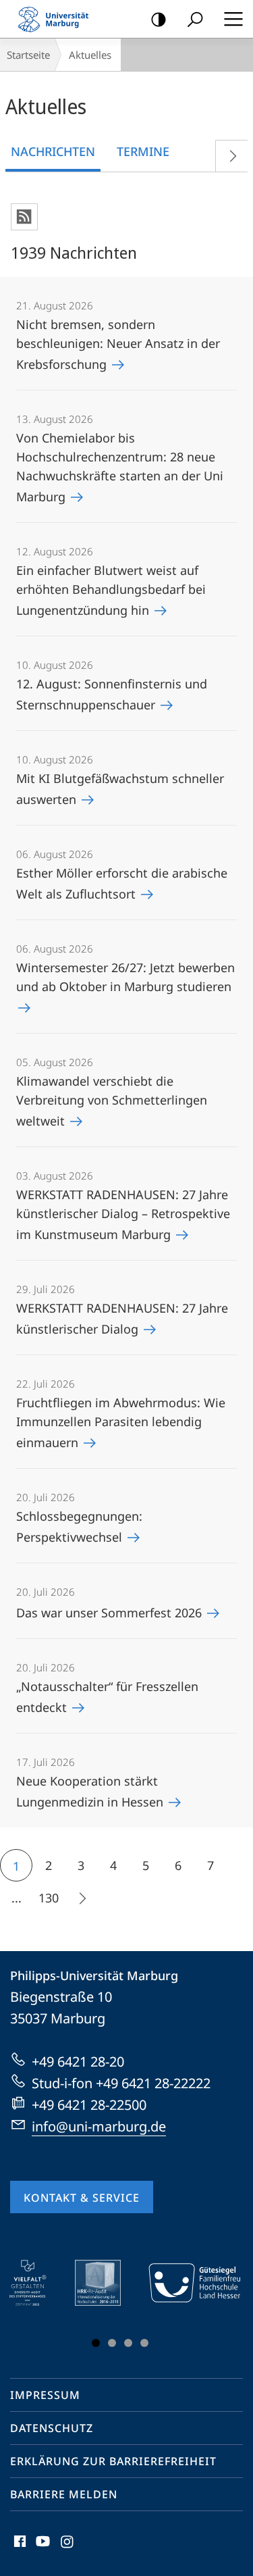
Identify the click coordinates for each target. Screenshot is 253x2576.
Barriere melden (64, 2494)
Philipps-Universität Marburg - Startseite (57, 19)
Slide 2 (112, 2343)
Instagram (68, 2549)
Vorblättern (231, 156)
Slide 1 (96, 2343)
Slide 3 (128, 2343)
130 (49, 1898)
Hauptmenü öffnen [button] (233, 19)
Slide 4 (144, 2343)
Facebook (19, 2549)
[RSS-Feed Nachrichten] (24, 217)
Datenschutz (52, 2428)
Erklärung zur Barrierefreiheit (113, 2461)
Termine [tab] (143, 151)
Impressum (45, 2395)
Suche (195, 19)
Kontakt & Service (82, 2198)
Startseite (28, 55)
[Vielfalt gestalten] (37, 2283)
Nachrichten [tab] (53, 151)
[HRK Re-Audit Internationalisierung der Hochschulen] (107, 2283)
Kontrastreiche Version (159, 19)
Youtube (41, 2549)
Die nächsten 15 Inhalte (81, 1898)
